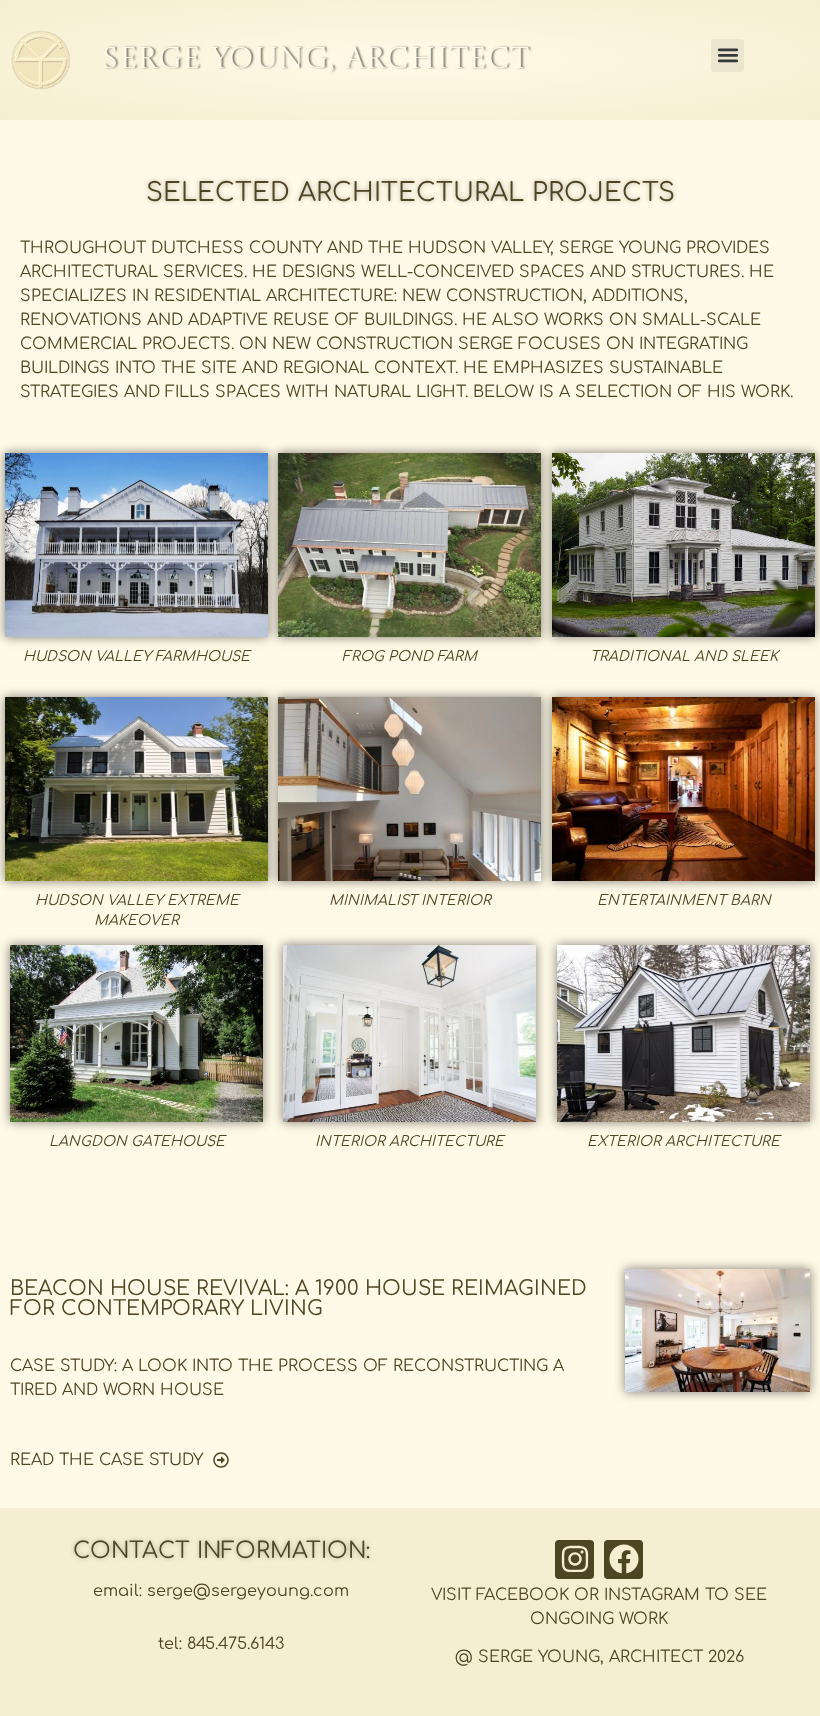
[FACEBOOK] (623, 1559)
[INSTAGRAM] (574, 1559)
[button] (727, 55)
